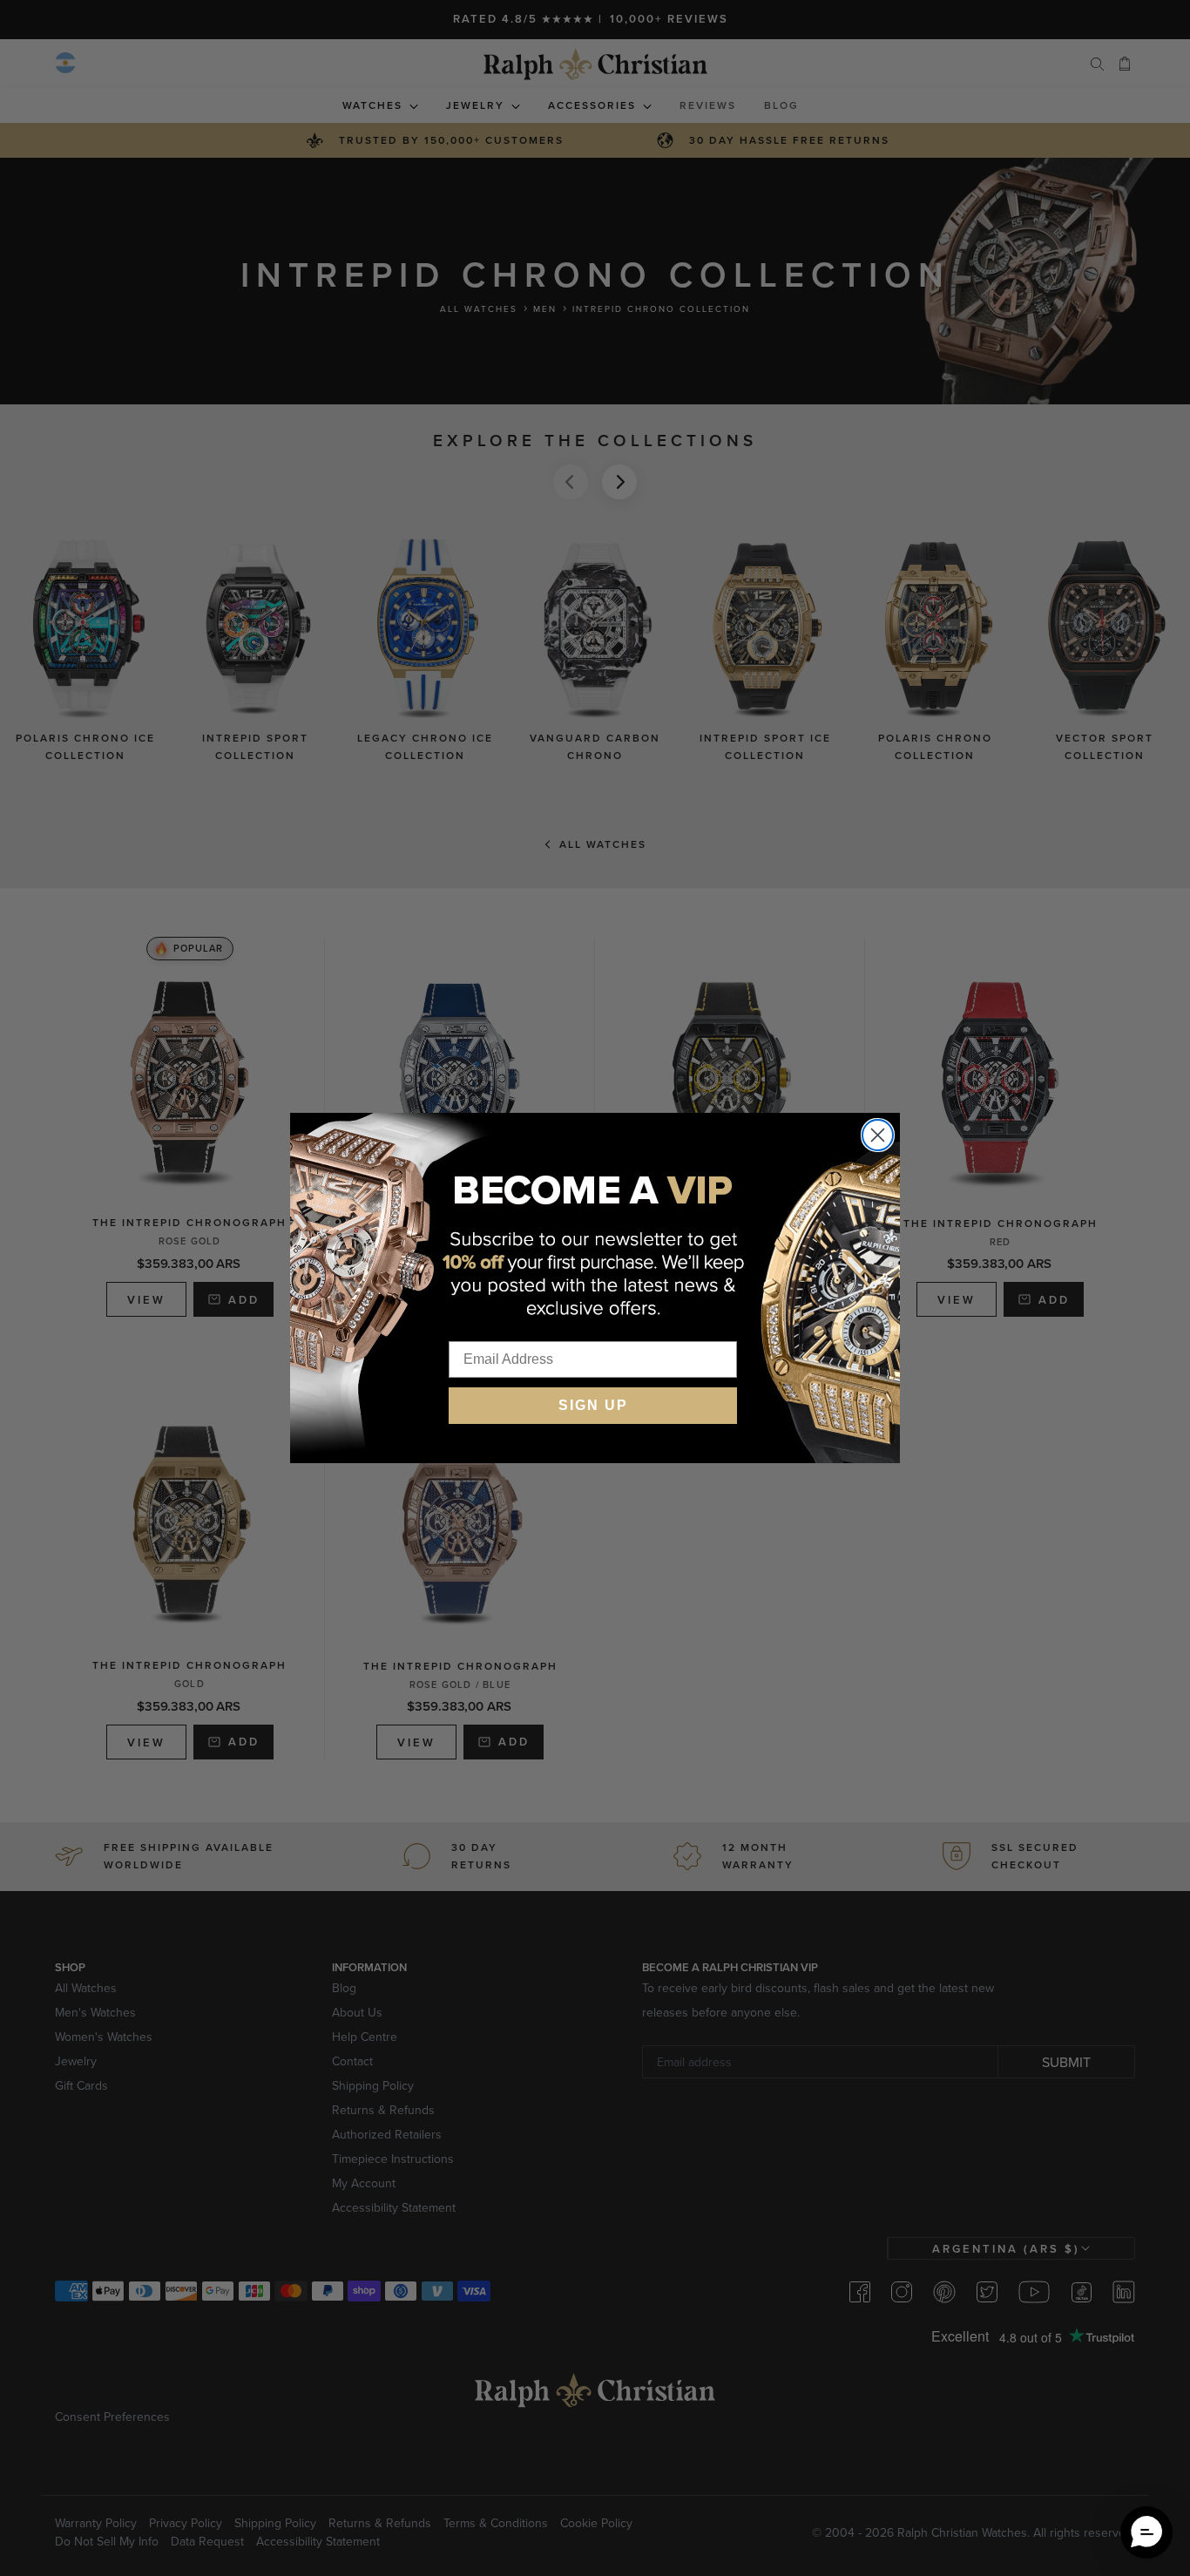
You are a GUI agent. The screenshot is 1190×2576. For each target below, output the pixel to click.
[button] (1146, 2532)
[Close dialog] (878, 1135)
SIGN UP (593, 1405)
